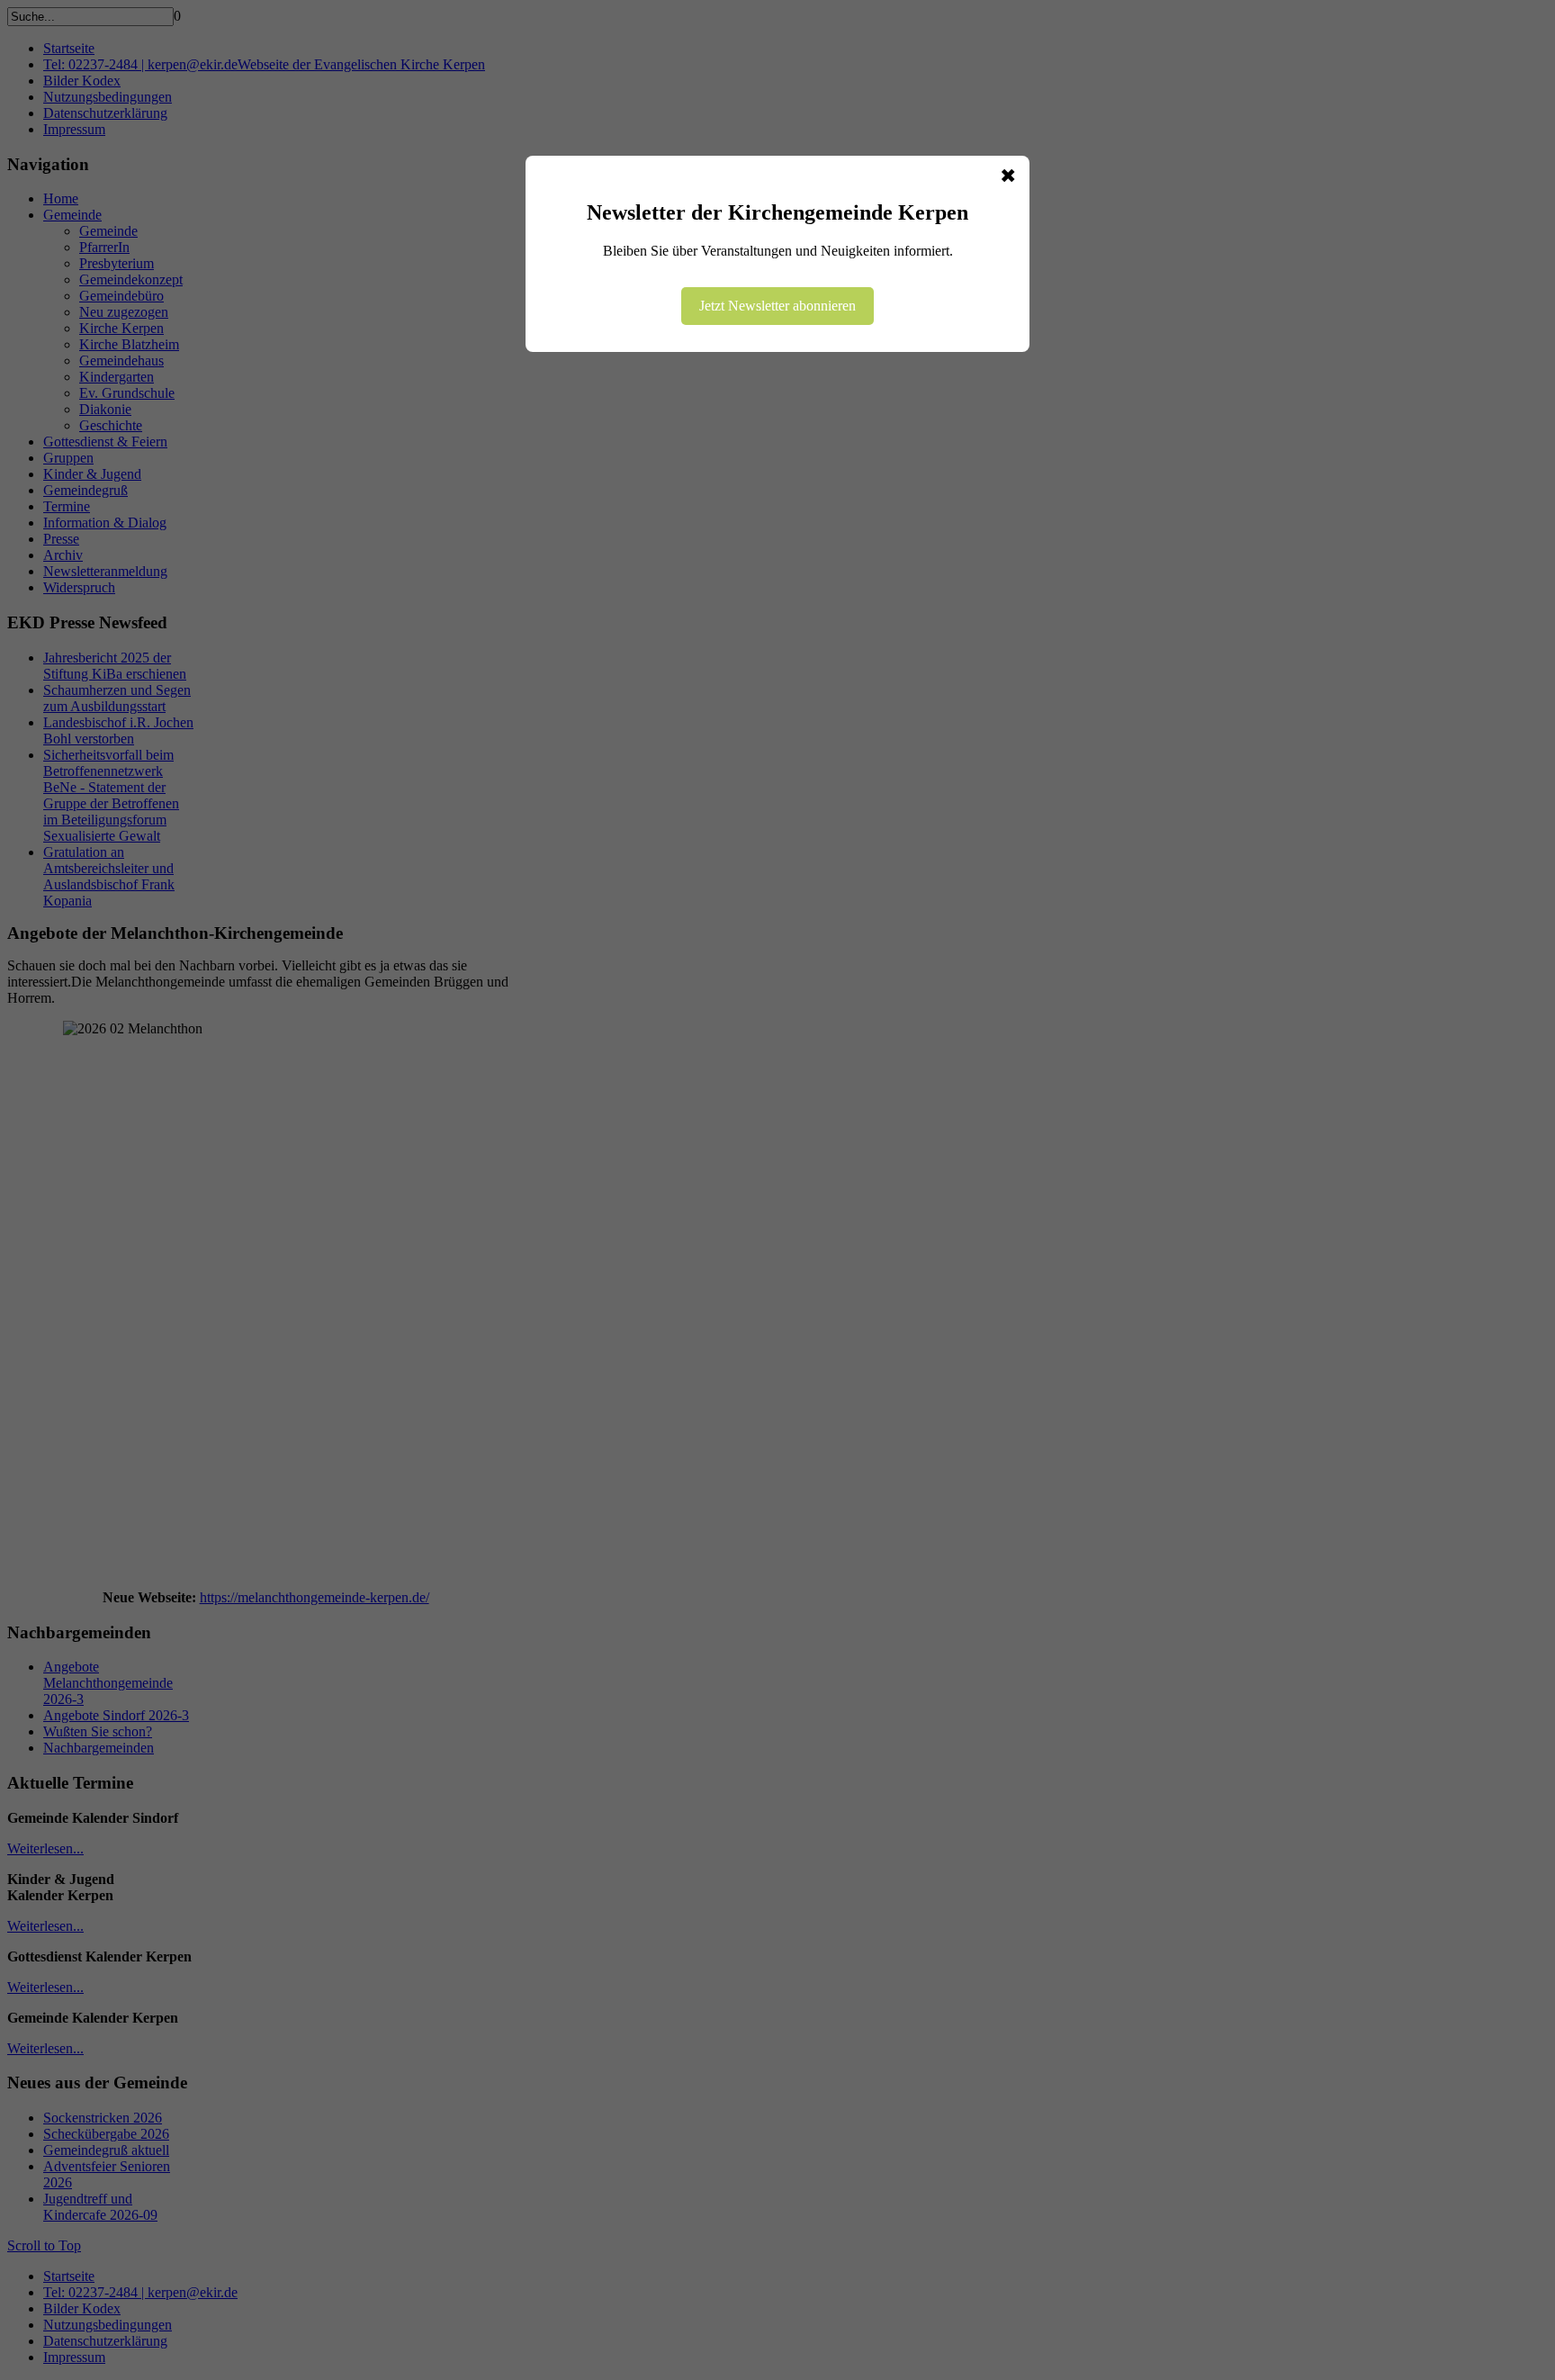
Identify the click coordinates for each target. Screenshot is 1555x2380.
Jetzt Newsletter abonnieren (777, 306)
